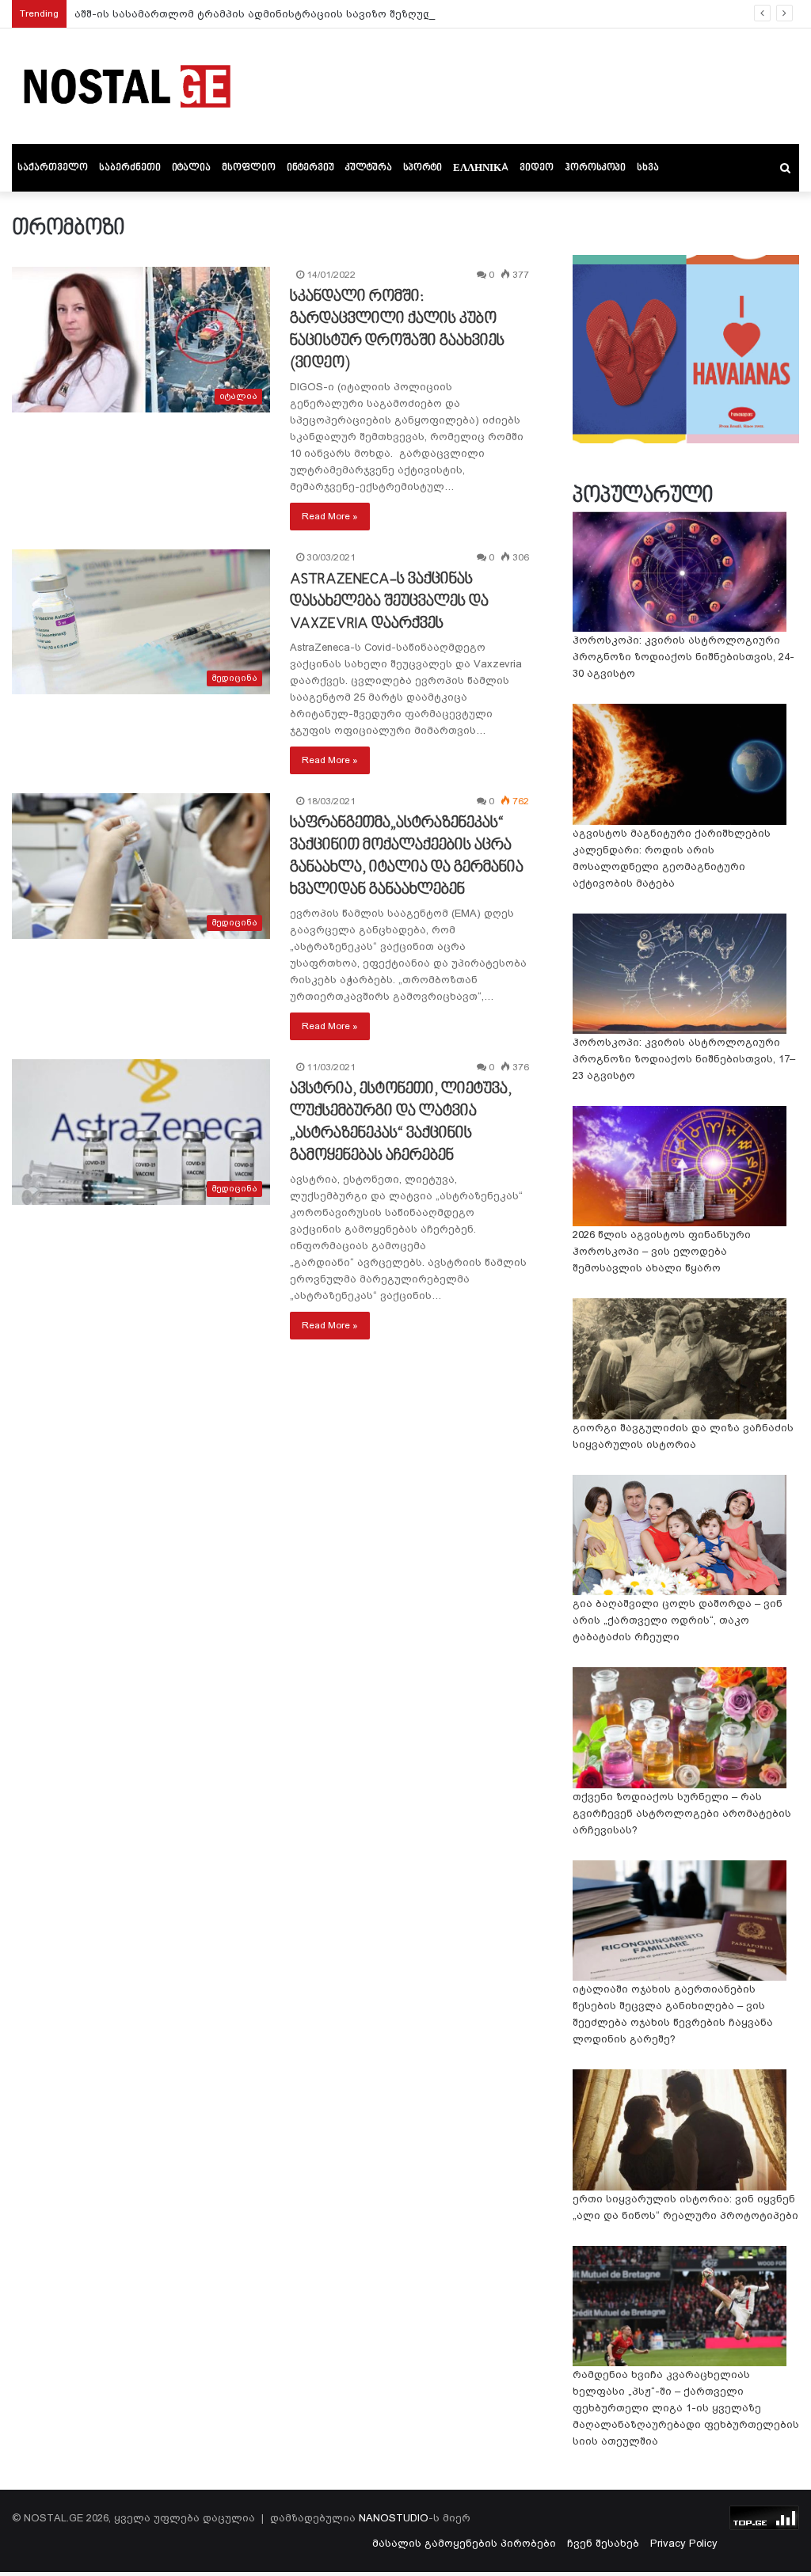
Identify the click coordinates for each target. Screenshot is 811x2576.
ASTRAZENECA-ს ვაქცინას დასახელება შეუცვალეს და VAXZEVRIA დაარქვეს (389, 602)
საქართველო (53, 168)
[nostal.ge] (127, 86)
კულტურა (369, 168)
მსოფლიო (249, 168)
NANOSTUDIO (394, 2518)
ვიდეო (537, 168)
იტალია (191, 168)
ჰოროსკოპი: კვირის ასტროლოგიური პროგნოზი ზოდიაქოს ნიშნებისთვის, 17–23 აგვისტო (684, 1059)
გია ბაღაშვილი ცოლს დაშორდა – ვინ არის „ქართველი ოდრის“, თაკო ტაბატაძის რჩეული (678, 1620)
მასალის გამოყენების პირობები (464, 2543)
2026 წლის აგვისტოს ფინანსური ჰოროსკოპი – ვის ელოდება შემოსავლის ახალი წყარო (662, 1251)
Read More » (330, 516)
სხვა (648, 168)
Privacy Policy (684, 2543)
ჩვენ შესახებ (603, 2543)
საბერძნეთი (130, 168)
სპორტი (423, 168)
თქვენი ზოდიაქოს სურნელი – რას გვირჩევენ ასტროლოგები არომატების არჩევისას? (682, 1813)
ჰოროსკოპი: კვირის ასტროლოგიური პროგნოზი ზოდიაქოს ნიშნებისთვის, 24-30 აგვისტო (683, 657)
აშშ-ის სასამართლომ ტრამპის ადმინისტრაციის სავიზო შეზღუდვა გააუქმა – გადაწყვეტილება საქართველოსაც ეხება (404, 14)
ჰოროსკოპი (595, 168)
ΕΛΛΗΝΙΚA (481, 168)
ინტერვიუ (310, 168)
